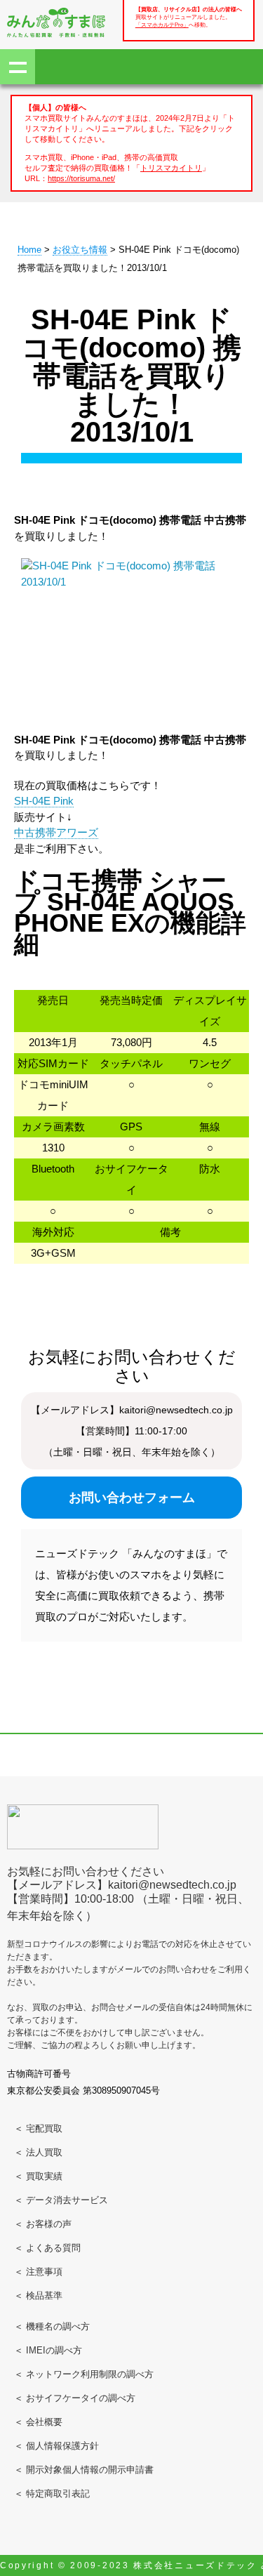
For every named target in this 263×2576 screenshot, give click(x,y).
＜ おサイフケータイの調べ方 (75, 2398)
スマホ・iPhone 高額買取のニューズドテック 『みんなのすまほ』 (56, 22)
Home (29, 250)
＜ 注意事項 (38, 2272)
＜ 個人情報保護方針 (56, 2446)
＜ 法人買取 (38, 2152)
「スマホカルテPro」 (162, 25)
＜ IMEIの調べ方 (48, 2350)
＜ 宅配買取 (38, 2128)
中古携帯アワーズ (56, 832)
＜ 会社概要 (38, 2422)
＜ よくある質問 (47, 2248)
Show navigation (18, 67)
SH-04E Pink (44, 801)
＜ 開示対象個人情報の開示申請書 (84, 2470)
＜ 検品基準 (38, 2296)
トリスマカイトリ (171, 168)
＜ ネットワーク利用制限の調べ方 (84, 2374)
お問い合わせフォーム (132, 1498)
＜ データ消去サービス (61, 2200)
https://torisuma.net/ (81, 178)
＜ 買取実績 (38, 2176)
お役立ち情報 (80, 250)
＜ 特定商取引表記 (52, 2494)
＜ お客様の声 (43, 2224)
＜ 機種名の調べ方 (52, 2326)
